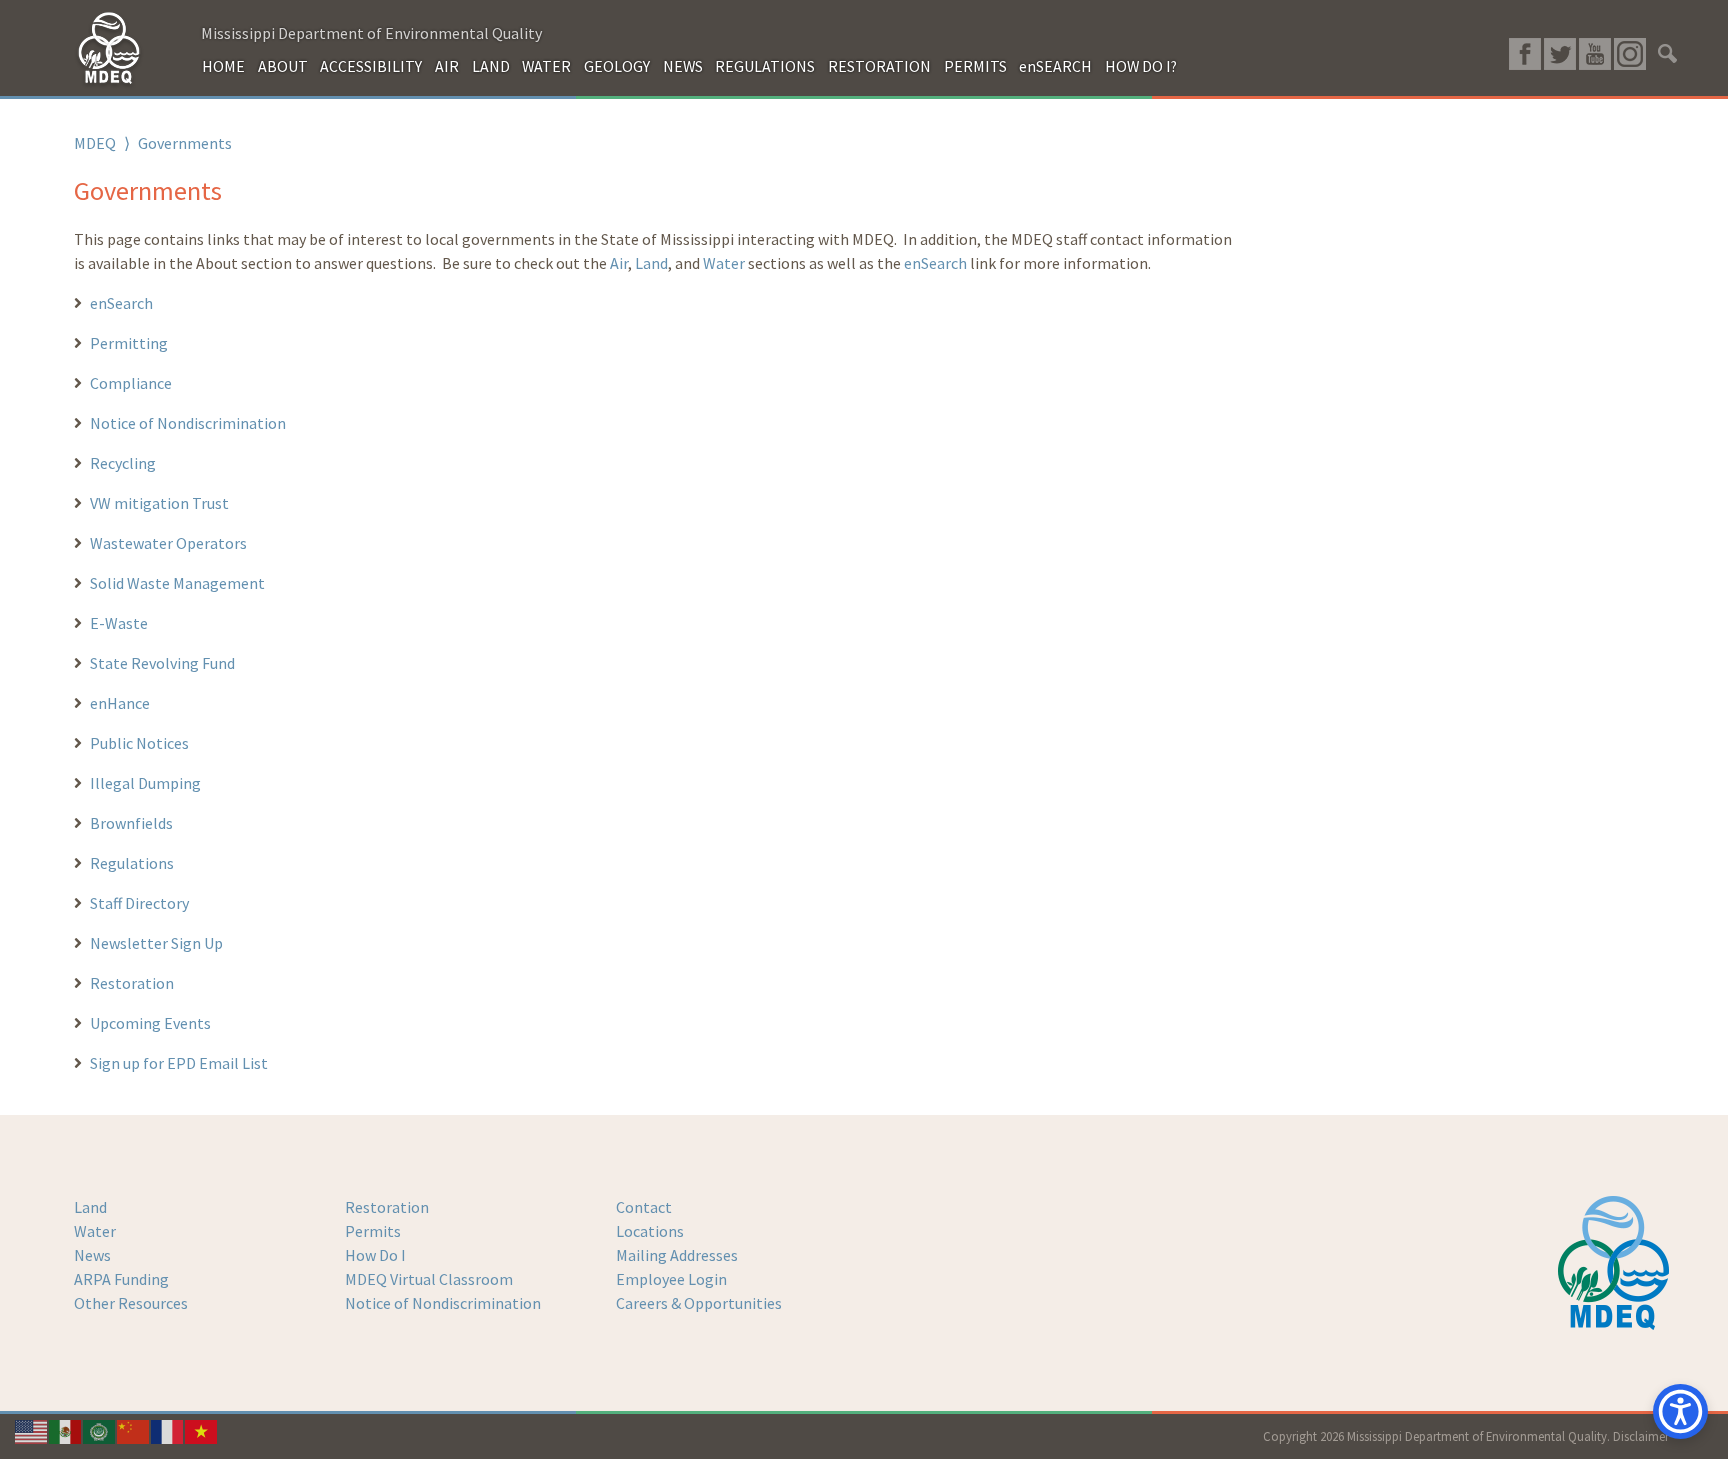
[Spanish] (66, 1430)
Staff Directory (139, 903)
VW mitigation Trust (159, 503)
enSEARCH (1055, 66)
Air (619, 263)
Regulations (132, 863)
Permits (373, 1231)
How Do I (375, 1255)
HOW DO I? (1141, 66)
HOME (223, 66)
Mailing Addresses (677, 1255)
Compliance (131, 383)
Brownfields (131, 823)
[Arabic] (100, 1430)
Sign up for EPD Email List (179, 1063)
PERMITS (975, 66)
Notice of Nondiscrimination (188, 423)
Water (724, 263)
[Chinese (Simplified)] (134, 1430)
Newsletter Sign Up (156, 943)
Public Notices (139, 743)
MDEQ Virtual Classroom (429, 1279)
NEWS (683, 66)
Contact (644, 1207)
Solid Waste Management (177, 583)
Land (651, 263)
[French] (168, 1430)
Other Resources (131, 1303)
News (92, 1255)
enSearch (935, 263)
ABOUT (283, 66)
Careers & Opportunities (699, 1303)
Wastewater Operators (168, 543)
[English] (32, 1430)
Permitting (129, 343)
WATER (546, 66)
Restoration (132, 983)
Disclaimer (1641, 1436)
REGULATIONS (765, 66)
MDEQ (95, 143)
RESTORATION (879, 66)
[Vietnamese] (202, 1430)
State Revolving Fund (162, 663)
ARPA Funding (121, 1279)
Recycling (123, 463)
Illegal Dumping (145, 783)
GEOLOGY (617, 66)
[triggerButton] (1680, 1411)
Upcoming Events (150, 1023)
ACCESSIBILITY (371, 66)
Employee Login (671, 1279)
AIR (447, 66)
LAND (491, 66)
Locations (650, 1231)
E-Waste (119, 623)
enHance (120, 703)
